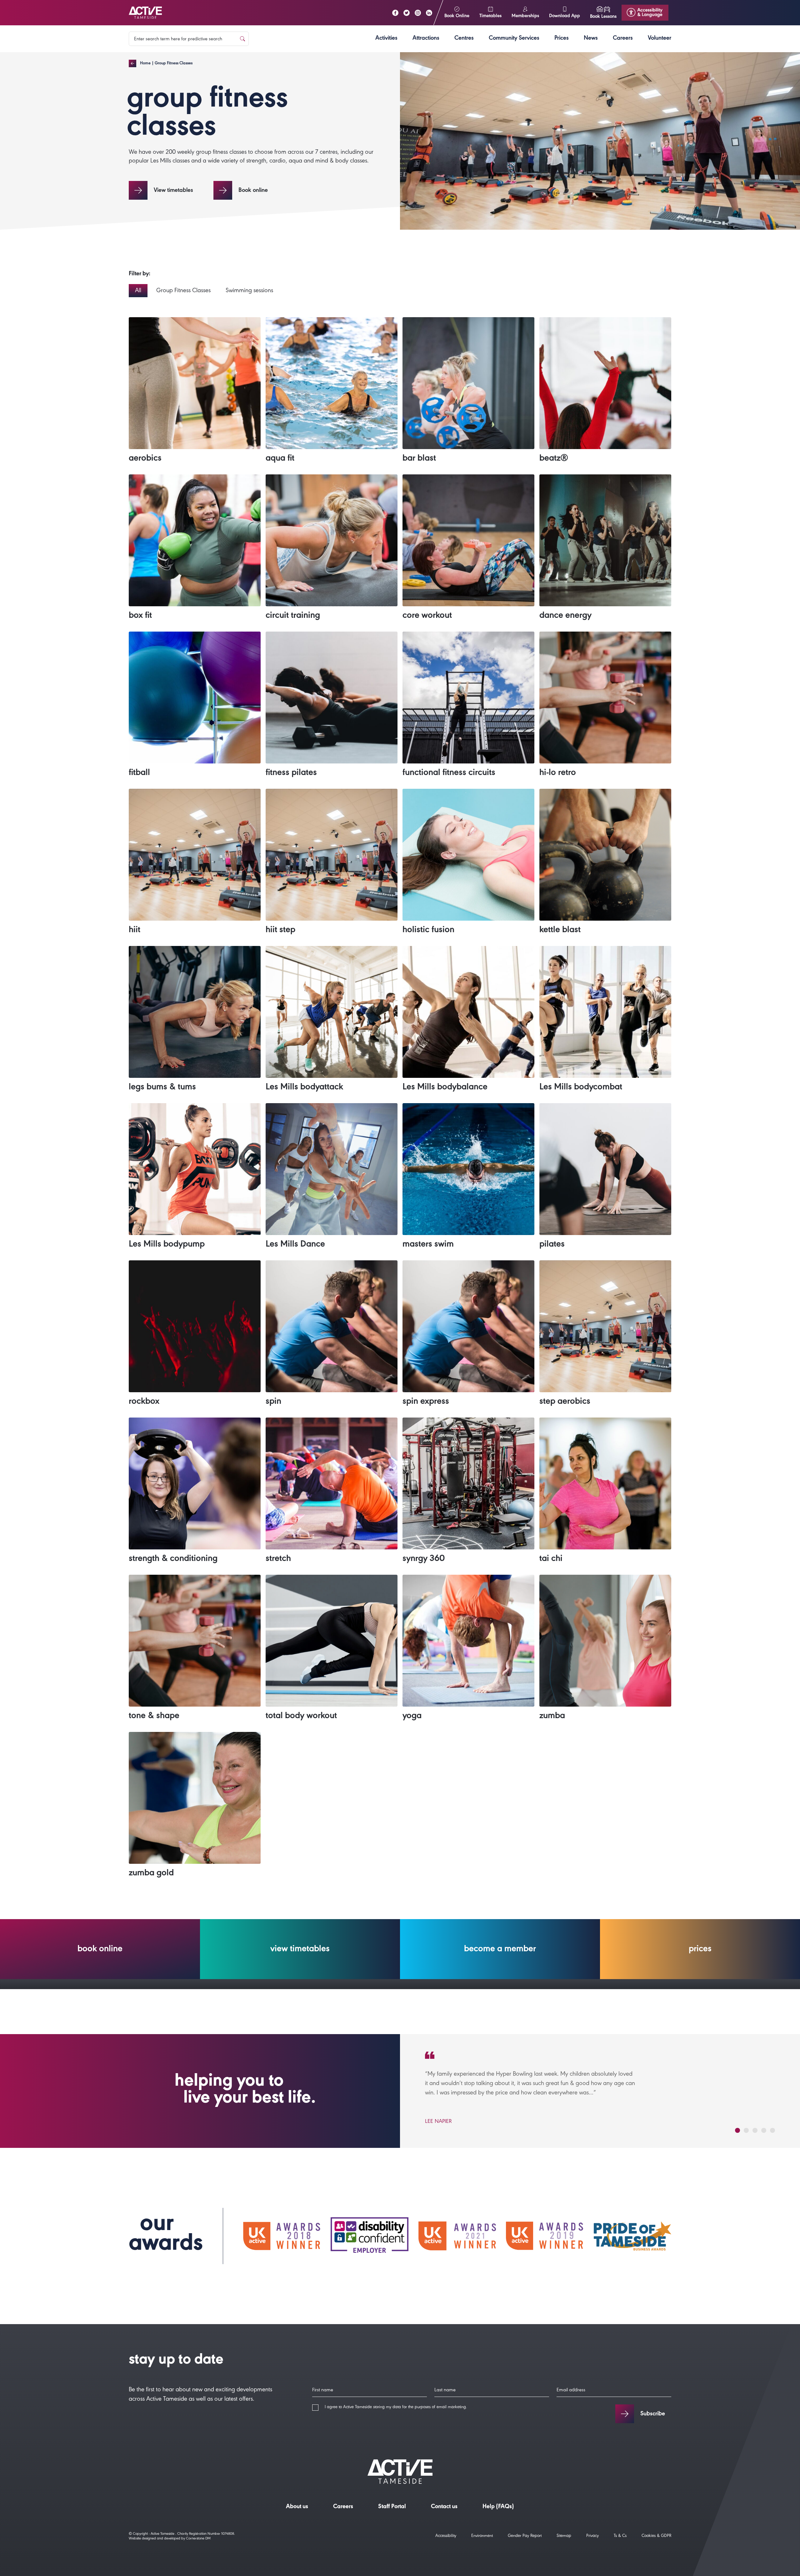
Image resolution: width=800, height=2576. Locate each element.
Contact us (444, 2507)
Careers (623, 39)
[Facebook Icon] (395, 13)
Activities (386, 39)
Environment (482, 2536)
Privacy (592, 2536)
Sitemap (564, 2536)
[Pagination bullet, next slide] (737, 2130)
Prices (562, 39)
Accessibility (446, 2536)
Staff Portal (392, 2507)
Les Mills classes (170, 162)
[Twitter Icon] (407, 13)
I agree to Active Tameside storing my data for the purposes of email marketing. (396, 2408)
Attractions (426, 39)
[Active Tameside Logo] (145, 13)
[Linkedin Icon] (429, 13)
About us (297, 2507)
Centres (464, 39)
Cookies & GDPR (656, 2536)
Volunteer (660, 39)
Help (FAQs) (498, 2507)
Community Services (514, 39)
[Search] (242, 39)
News (591, 39)
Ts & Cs (620, 2536)
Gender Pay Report (525, 2536)
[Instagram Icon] (418, 13)
